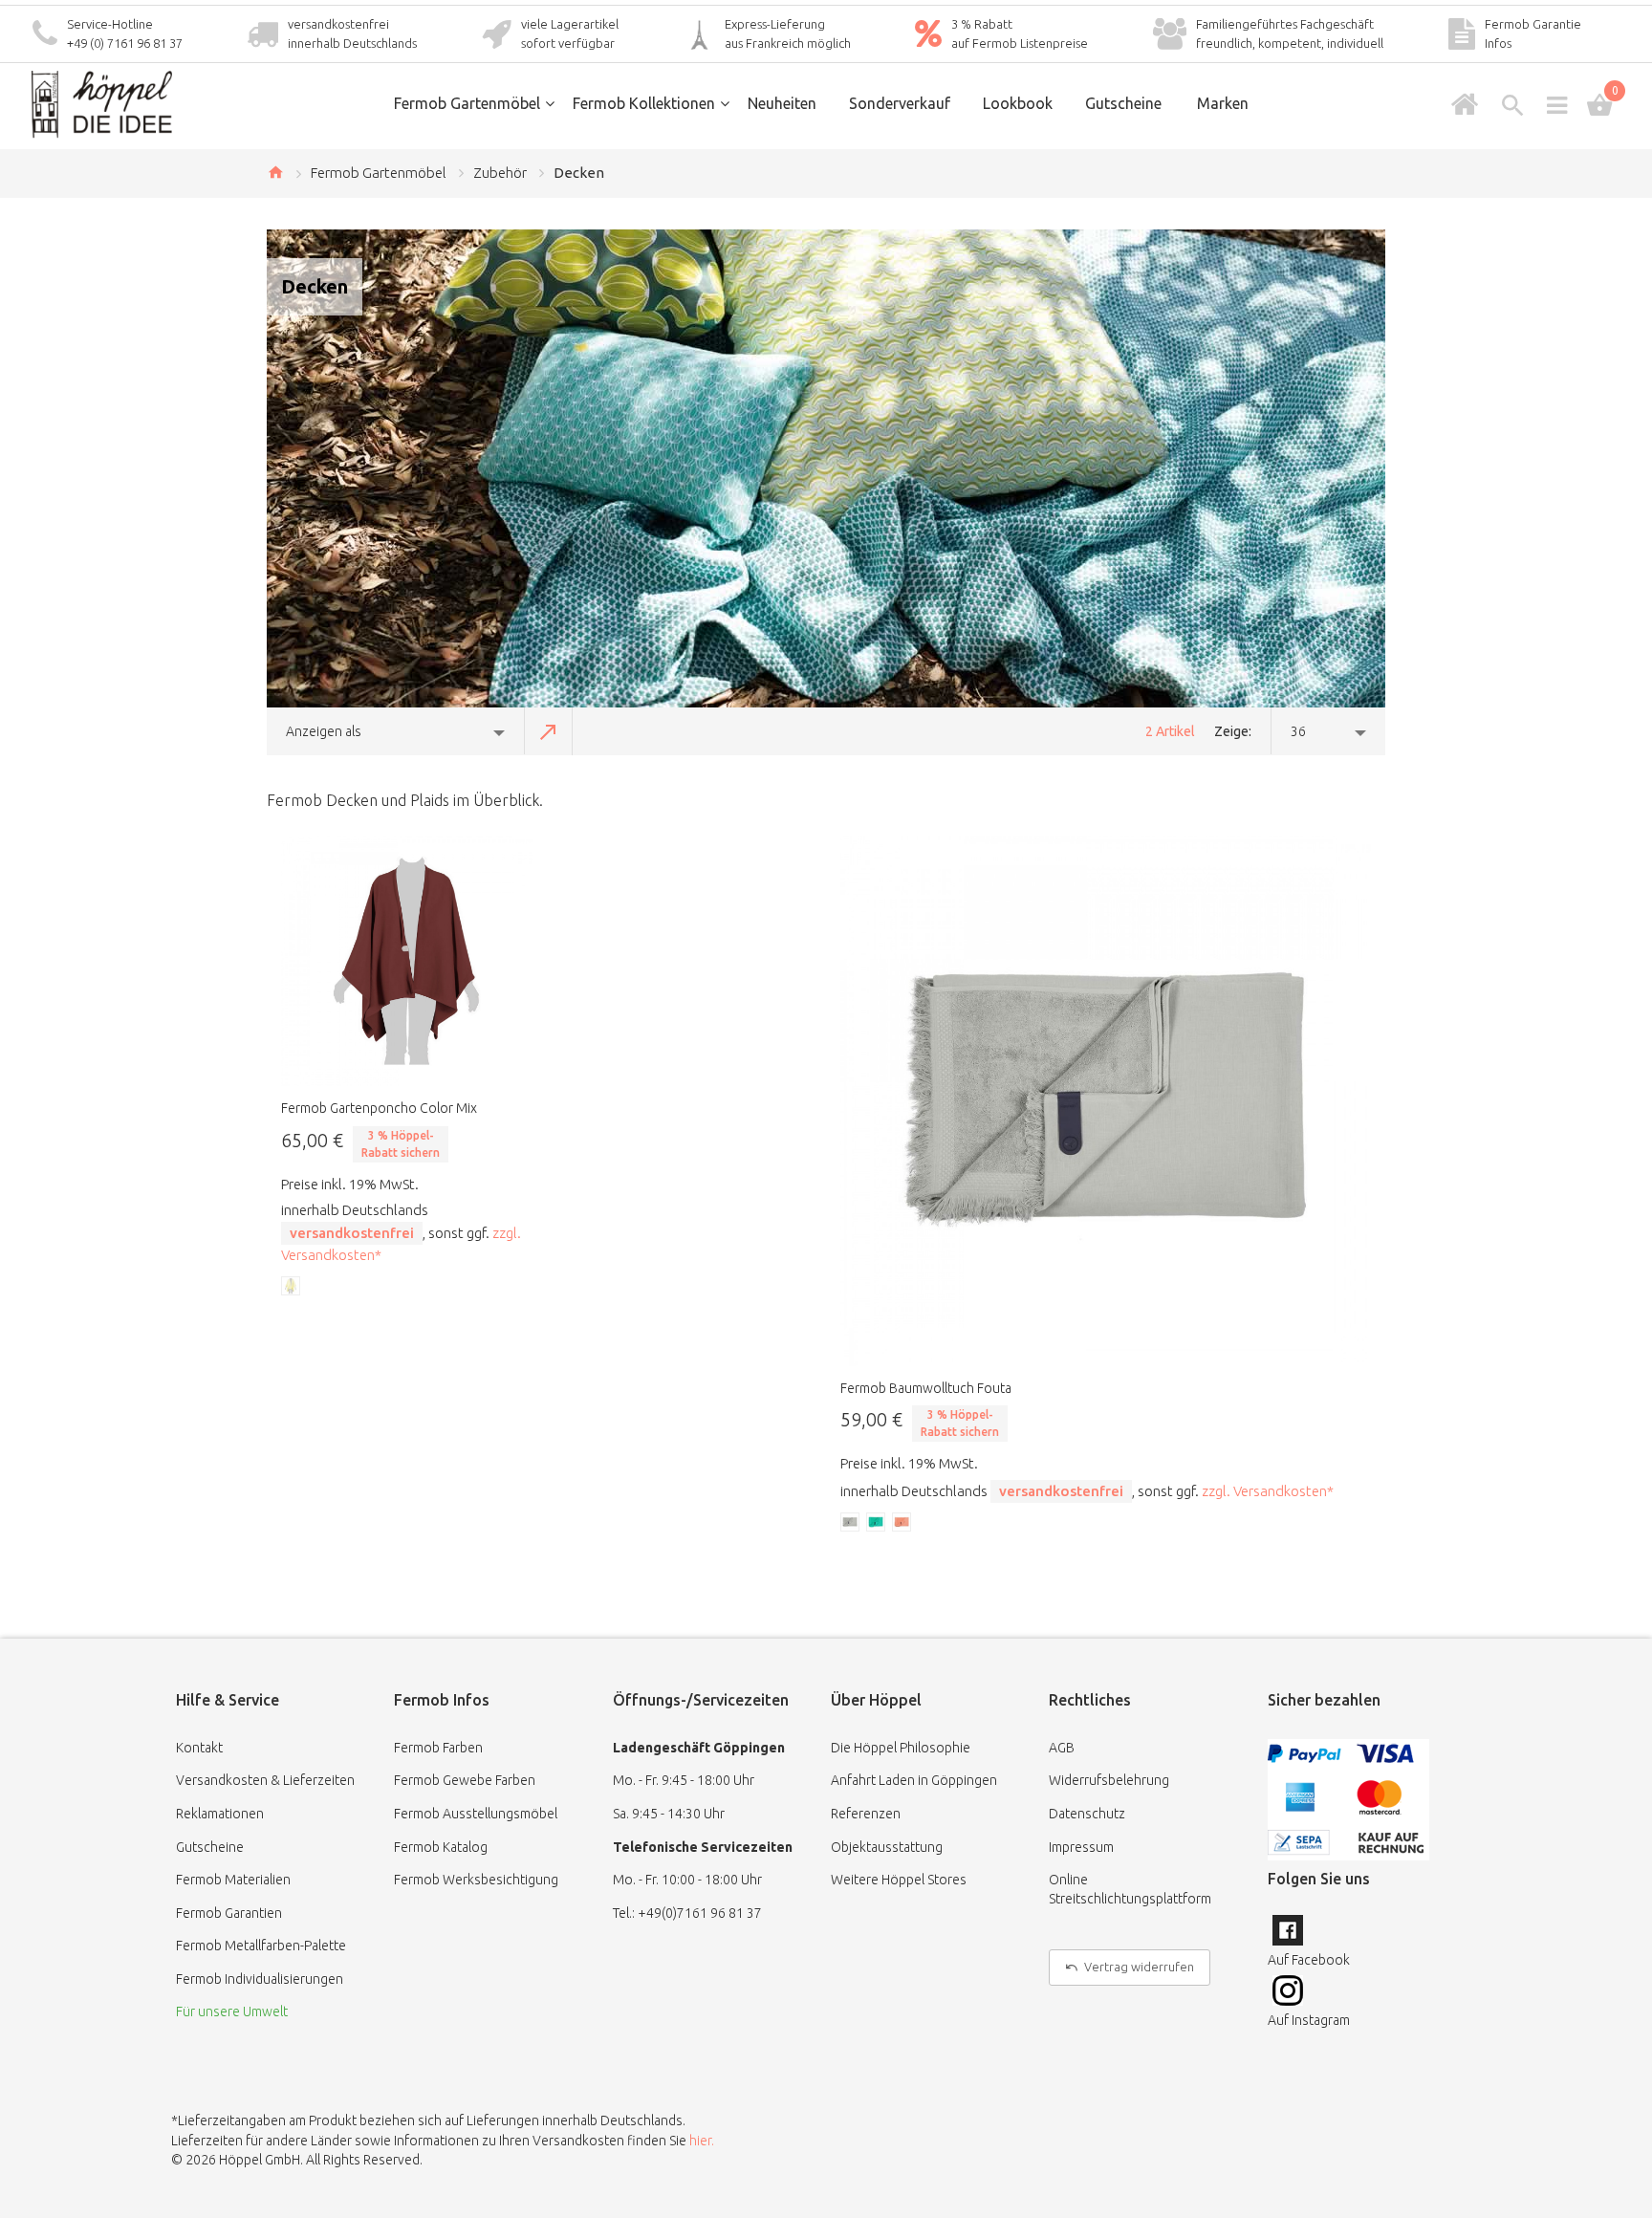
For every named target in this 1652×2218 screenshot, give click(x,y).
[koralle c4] (902, 1523)
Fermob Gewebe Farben (465, 1780)
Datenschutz (1087, 1814)
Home (275, 172)
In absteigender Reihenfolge (549, 731)
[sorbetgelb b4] (292, 1287)
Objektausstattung (887, 1847)
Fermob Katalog (441, 1847)
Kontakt (199, 1748)
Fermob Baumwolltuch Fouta (926, 1388)
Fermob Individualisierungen (260, 1979)
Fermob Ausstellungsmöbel (476, 1814)
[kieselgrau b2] (851, 1523)
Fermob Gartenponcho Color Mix (379, 1108)
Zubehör (500, 173)
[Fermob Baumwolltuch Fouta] (1106, 1101)
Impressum (1081, 1847)
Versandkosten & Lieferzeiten (265, 1780)
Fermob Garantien (229, 1913)
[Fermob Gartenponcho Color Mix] (407, 961)
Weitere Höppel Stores (899, 1880)
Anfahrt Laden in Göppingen (914, 1780)
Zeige (1231, 731)
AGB (1062, 1748)
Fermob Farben (438, 1748)
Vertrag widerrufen (1139, 1967)
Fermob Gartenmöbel (379, 173)
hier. (702, 2141)
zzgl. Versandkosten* (1268, 1491)
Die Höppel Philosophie (901, 1748)
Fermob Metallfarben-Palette (261, 1946)
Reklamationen (220, 1814)
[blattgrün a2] (877, 1523)
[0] (1600, 105)
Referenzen (866, 1814)
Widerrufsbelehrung (1109, 1780)
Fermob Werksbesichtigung (476, 1880)
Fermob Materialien (233, 1880)
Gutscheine (210, 1847)
